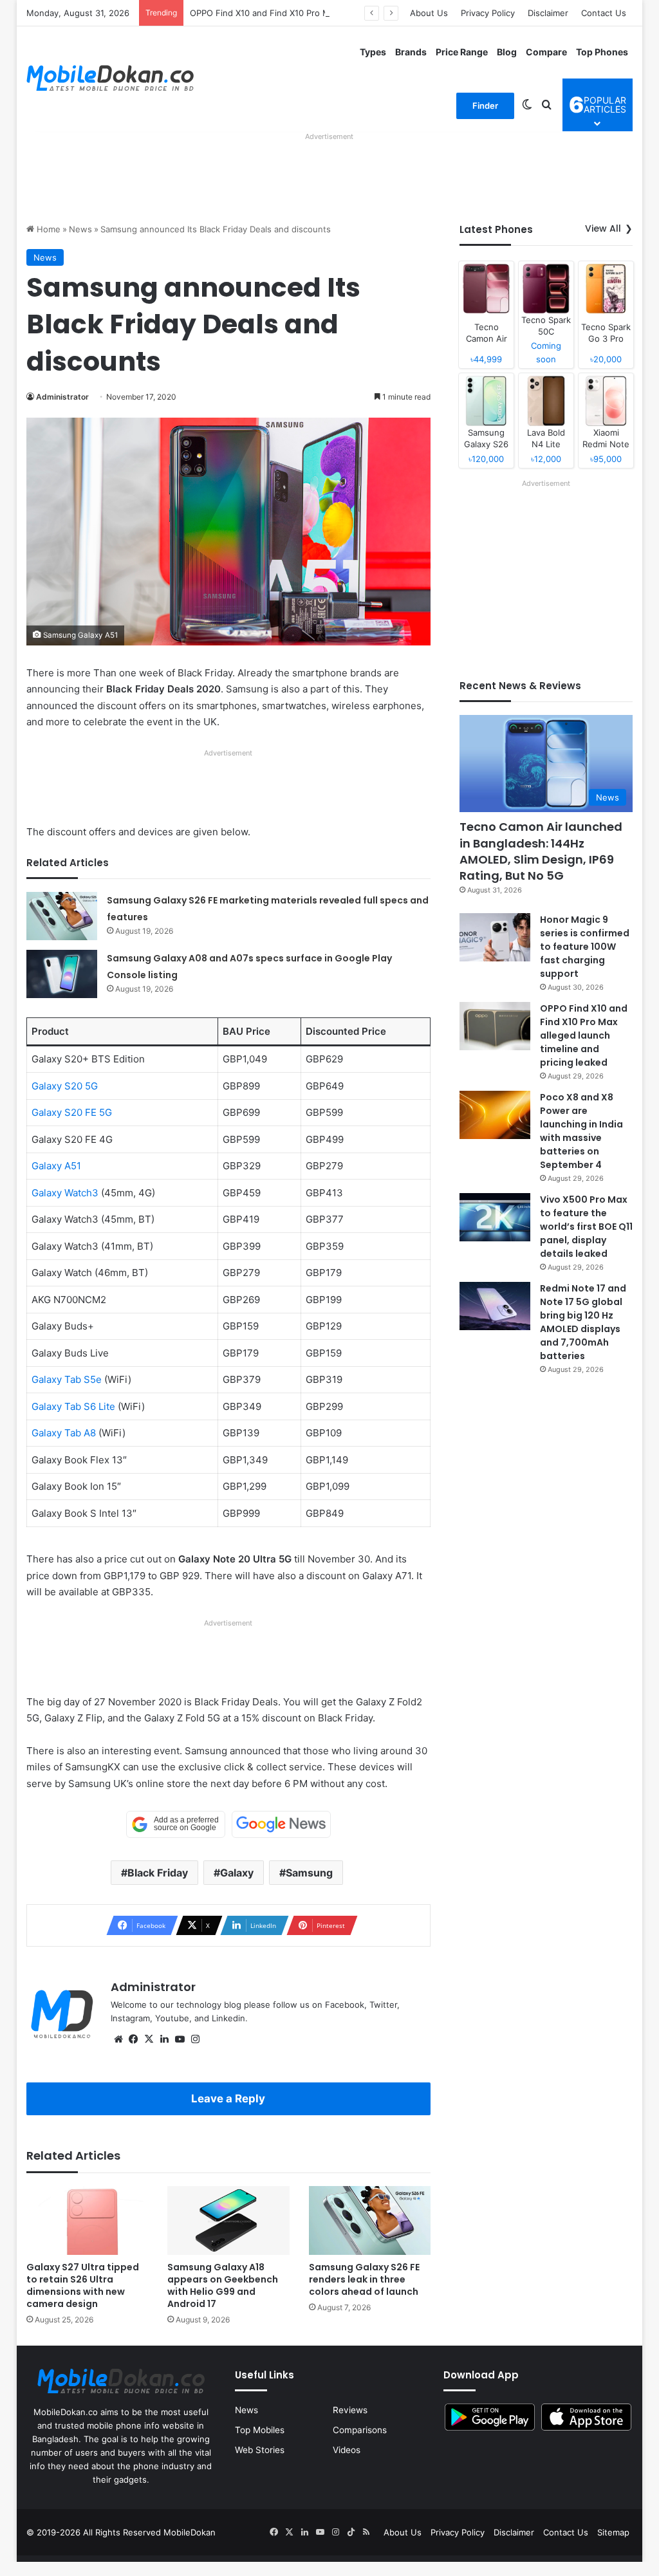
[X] (149, 2039)
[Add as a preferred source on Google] (176, 1824)
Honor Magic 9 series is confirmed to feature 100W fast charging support (585, 947)
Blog (507, 52)
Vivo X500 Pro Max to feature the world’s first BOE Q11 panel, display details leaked (586, 1227)
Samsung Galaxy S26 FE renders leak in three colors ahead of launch (364, 2279)
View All (603, 228)
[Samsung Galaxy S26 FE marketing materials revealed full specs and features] (62, 916)
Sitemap (613, 2532)
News (80, 229)
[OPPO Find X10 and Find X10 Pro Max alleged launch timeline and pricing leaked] (495, 1026)
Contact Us (604, 13)
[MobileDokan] (110, 79)
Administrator (62, 397)
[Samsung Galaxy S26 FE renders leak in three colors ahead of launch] (370, 2220)
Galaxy (237, 1873)
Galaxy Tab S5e (67, 1379)
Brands (411, 52)
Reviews (350, 2410)
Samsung (309, 1873)
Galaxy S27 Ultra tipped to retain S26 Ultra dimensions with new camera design (83, 2285)
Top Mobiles (260, 2430)
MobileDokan (190, 2532)
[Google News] (281, 1824)
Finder (485, 106)
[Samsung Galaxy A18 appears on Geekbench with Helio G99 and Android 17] (228, 2220)
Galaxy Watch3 (65, 1193)
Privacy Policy (488, 13)
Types (373, 52)
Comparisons (360, 2430)
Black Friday (158, 1873)
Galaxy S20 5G (65, 1086)
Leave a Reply (228, 2099)
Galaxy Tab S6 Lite (73, 1406)
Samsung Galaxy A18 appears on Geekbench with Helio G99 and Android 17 (223, 2285)
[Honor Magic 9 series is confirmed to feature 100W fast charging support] (495, 937)
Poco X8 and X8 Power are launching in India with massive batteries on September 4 (581, 1131)
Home (47, 229)
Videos (347, 2450)
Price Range (462, 52)
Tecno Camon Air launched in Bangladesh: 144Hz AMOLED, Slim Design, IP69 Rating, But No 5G (541, 851)
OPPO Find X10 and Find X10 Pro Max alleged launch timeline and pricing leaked (350, 13)
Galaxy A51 (56, 1166)
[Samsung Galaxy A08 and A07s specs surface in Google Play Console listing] (62, 974)
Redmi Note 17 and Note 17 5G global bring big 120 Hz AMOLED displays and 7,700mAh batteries (583, 1322)
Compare (546, 52)
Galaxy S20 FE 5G (72, 1112)
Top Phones (602, 52)
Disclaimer (548, 13)
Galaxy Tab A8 (64, 1433)
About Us (429, 13)
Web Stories (260, 2450)
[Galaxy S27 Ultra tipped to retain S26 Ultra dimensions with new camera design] (88, 2220)
